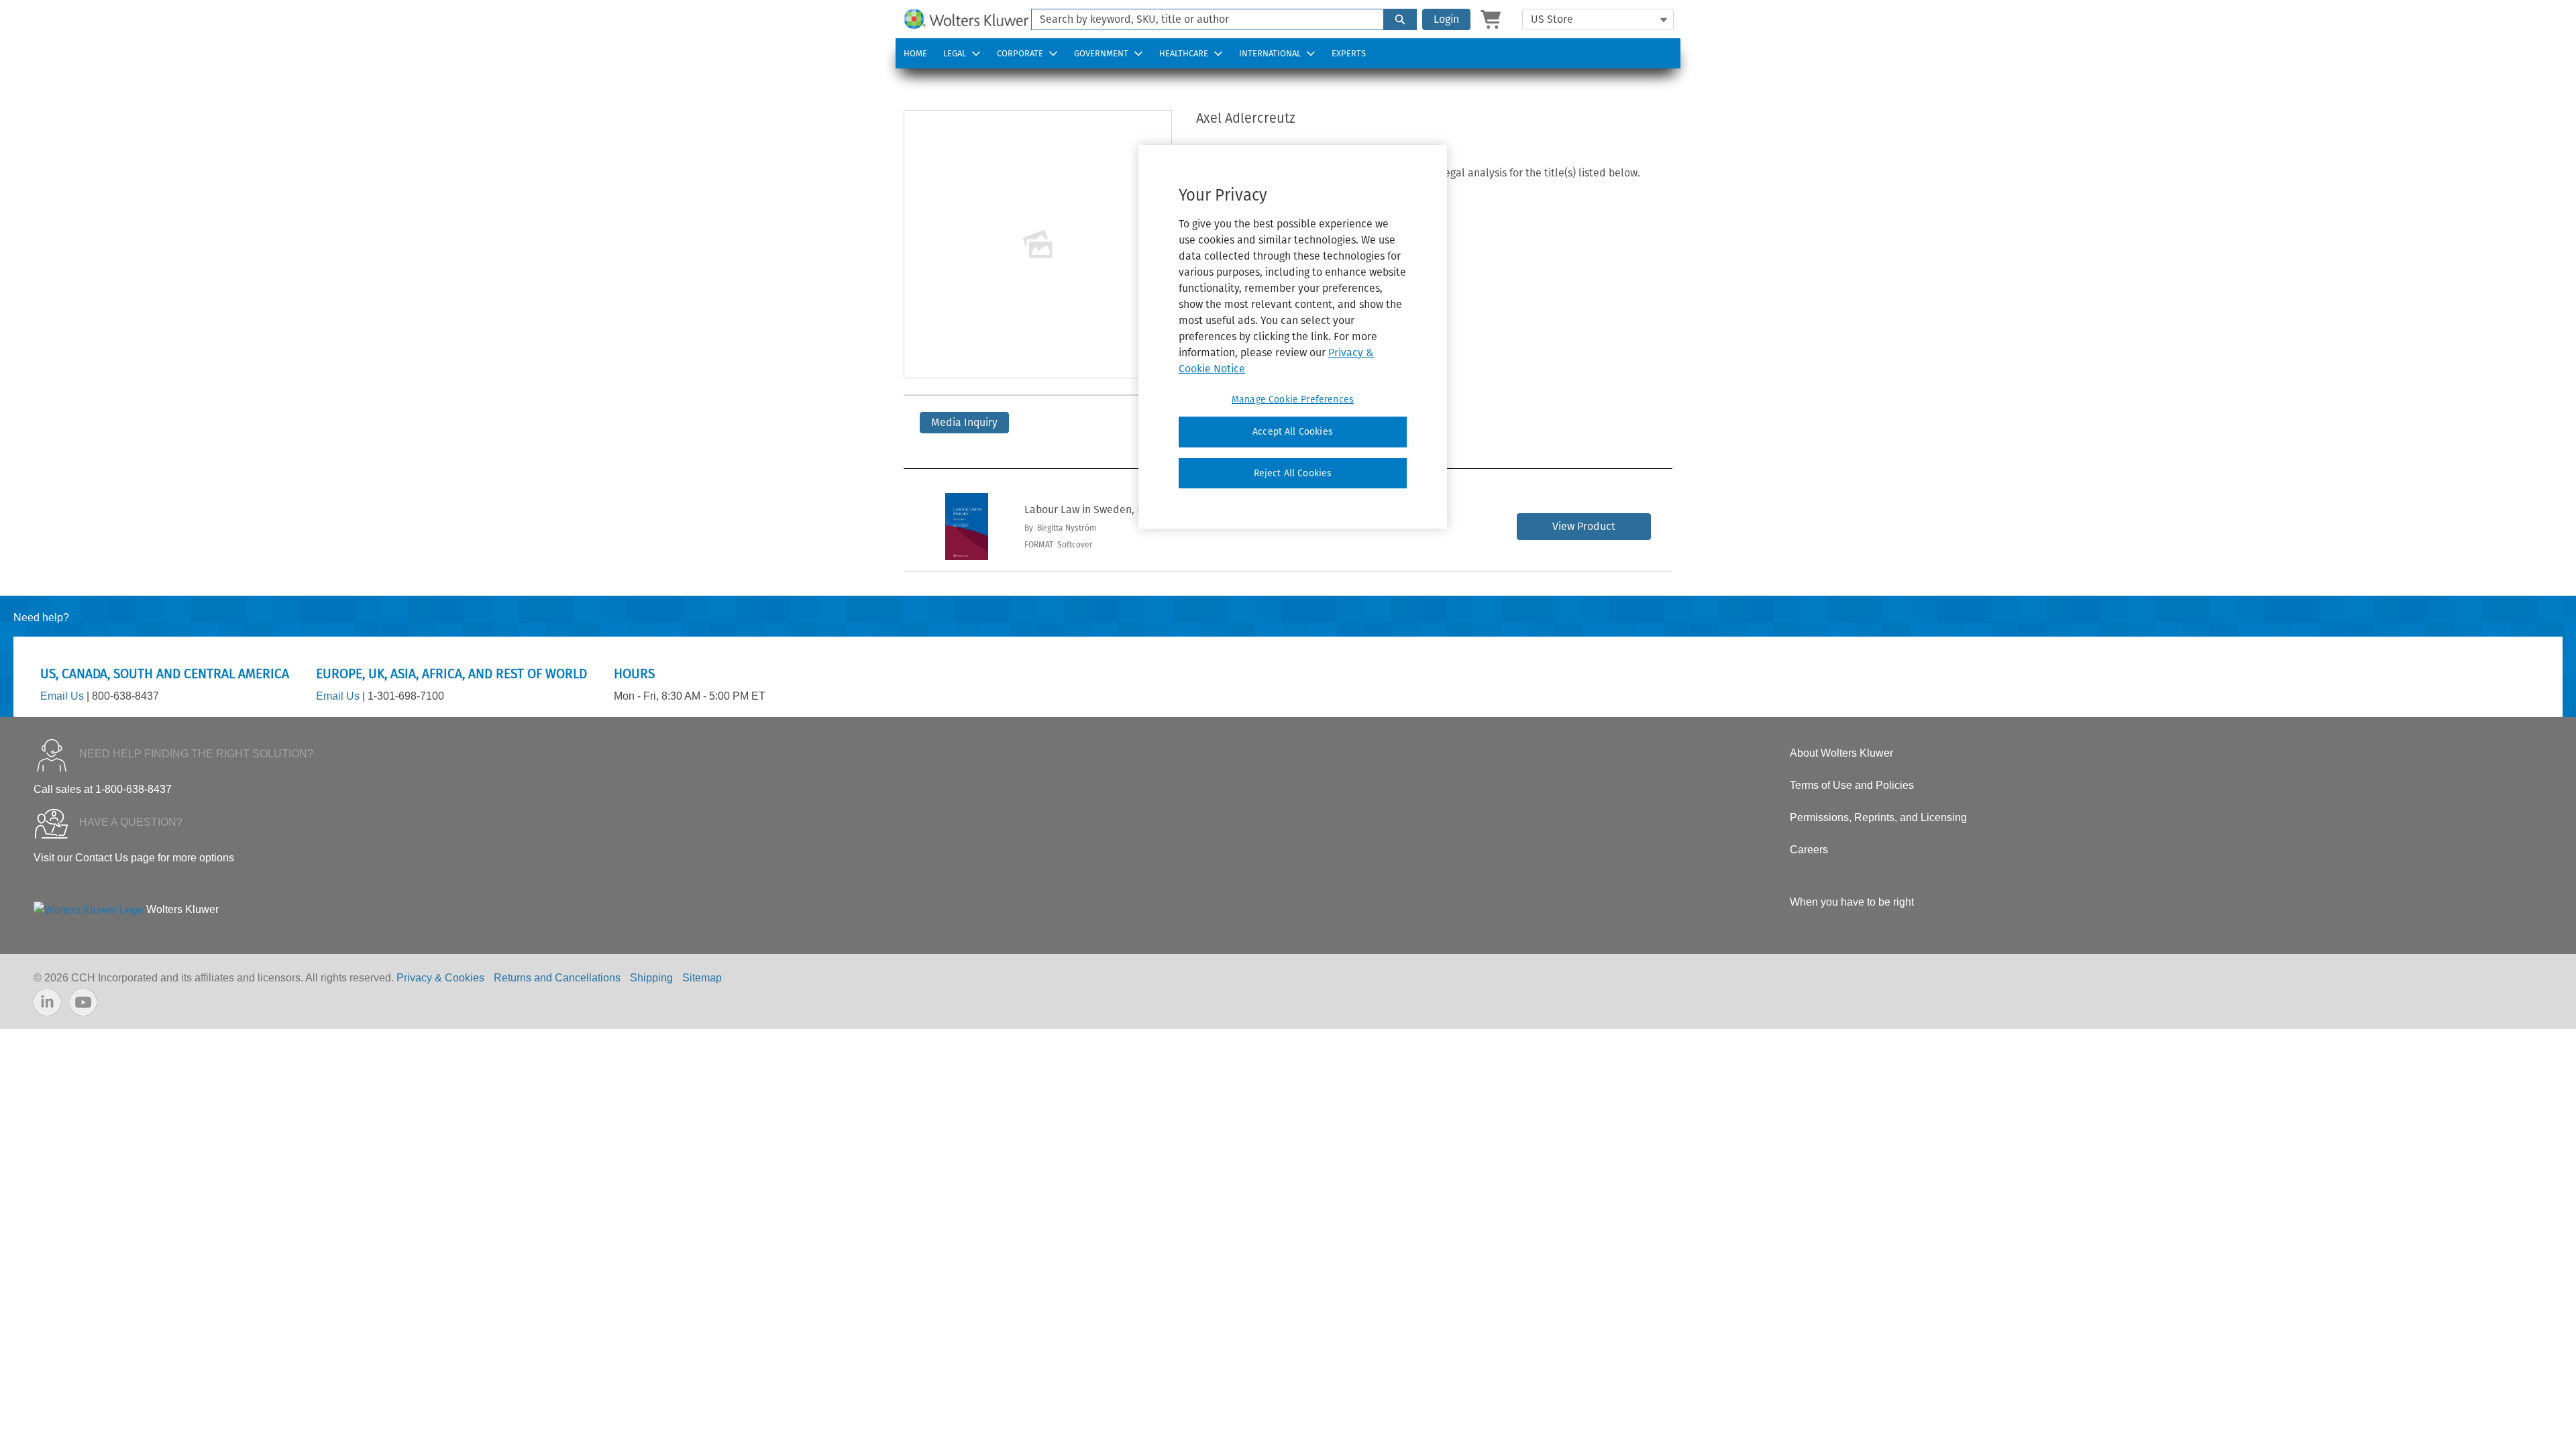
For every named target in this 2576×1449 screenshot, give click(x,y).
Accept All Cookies (1293, 432)
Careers (1809, 850)
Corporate (1020, 53)
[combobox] (1202, 19)
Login (1446, 19)
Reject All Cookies (1293, 473)
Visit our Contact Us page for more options (134, 858)
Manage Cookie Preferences (1293, 399)
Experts (1349, 53)
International (1270, 53)
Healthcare (1184, 53)
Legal (955, 53)
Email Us (62, 696)
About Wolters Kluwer (1841, 753)
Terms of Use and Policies (1852, 785)
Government (1101, 53)
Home (915, 53)
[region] (1293, 337)
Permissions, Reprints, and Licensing (1878, 817)
